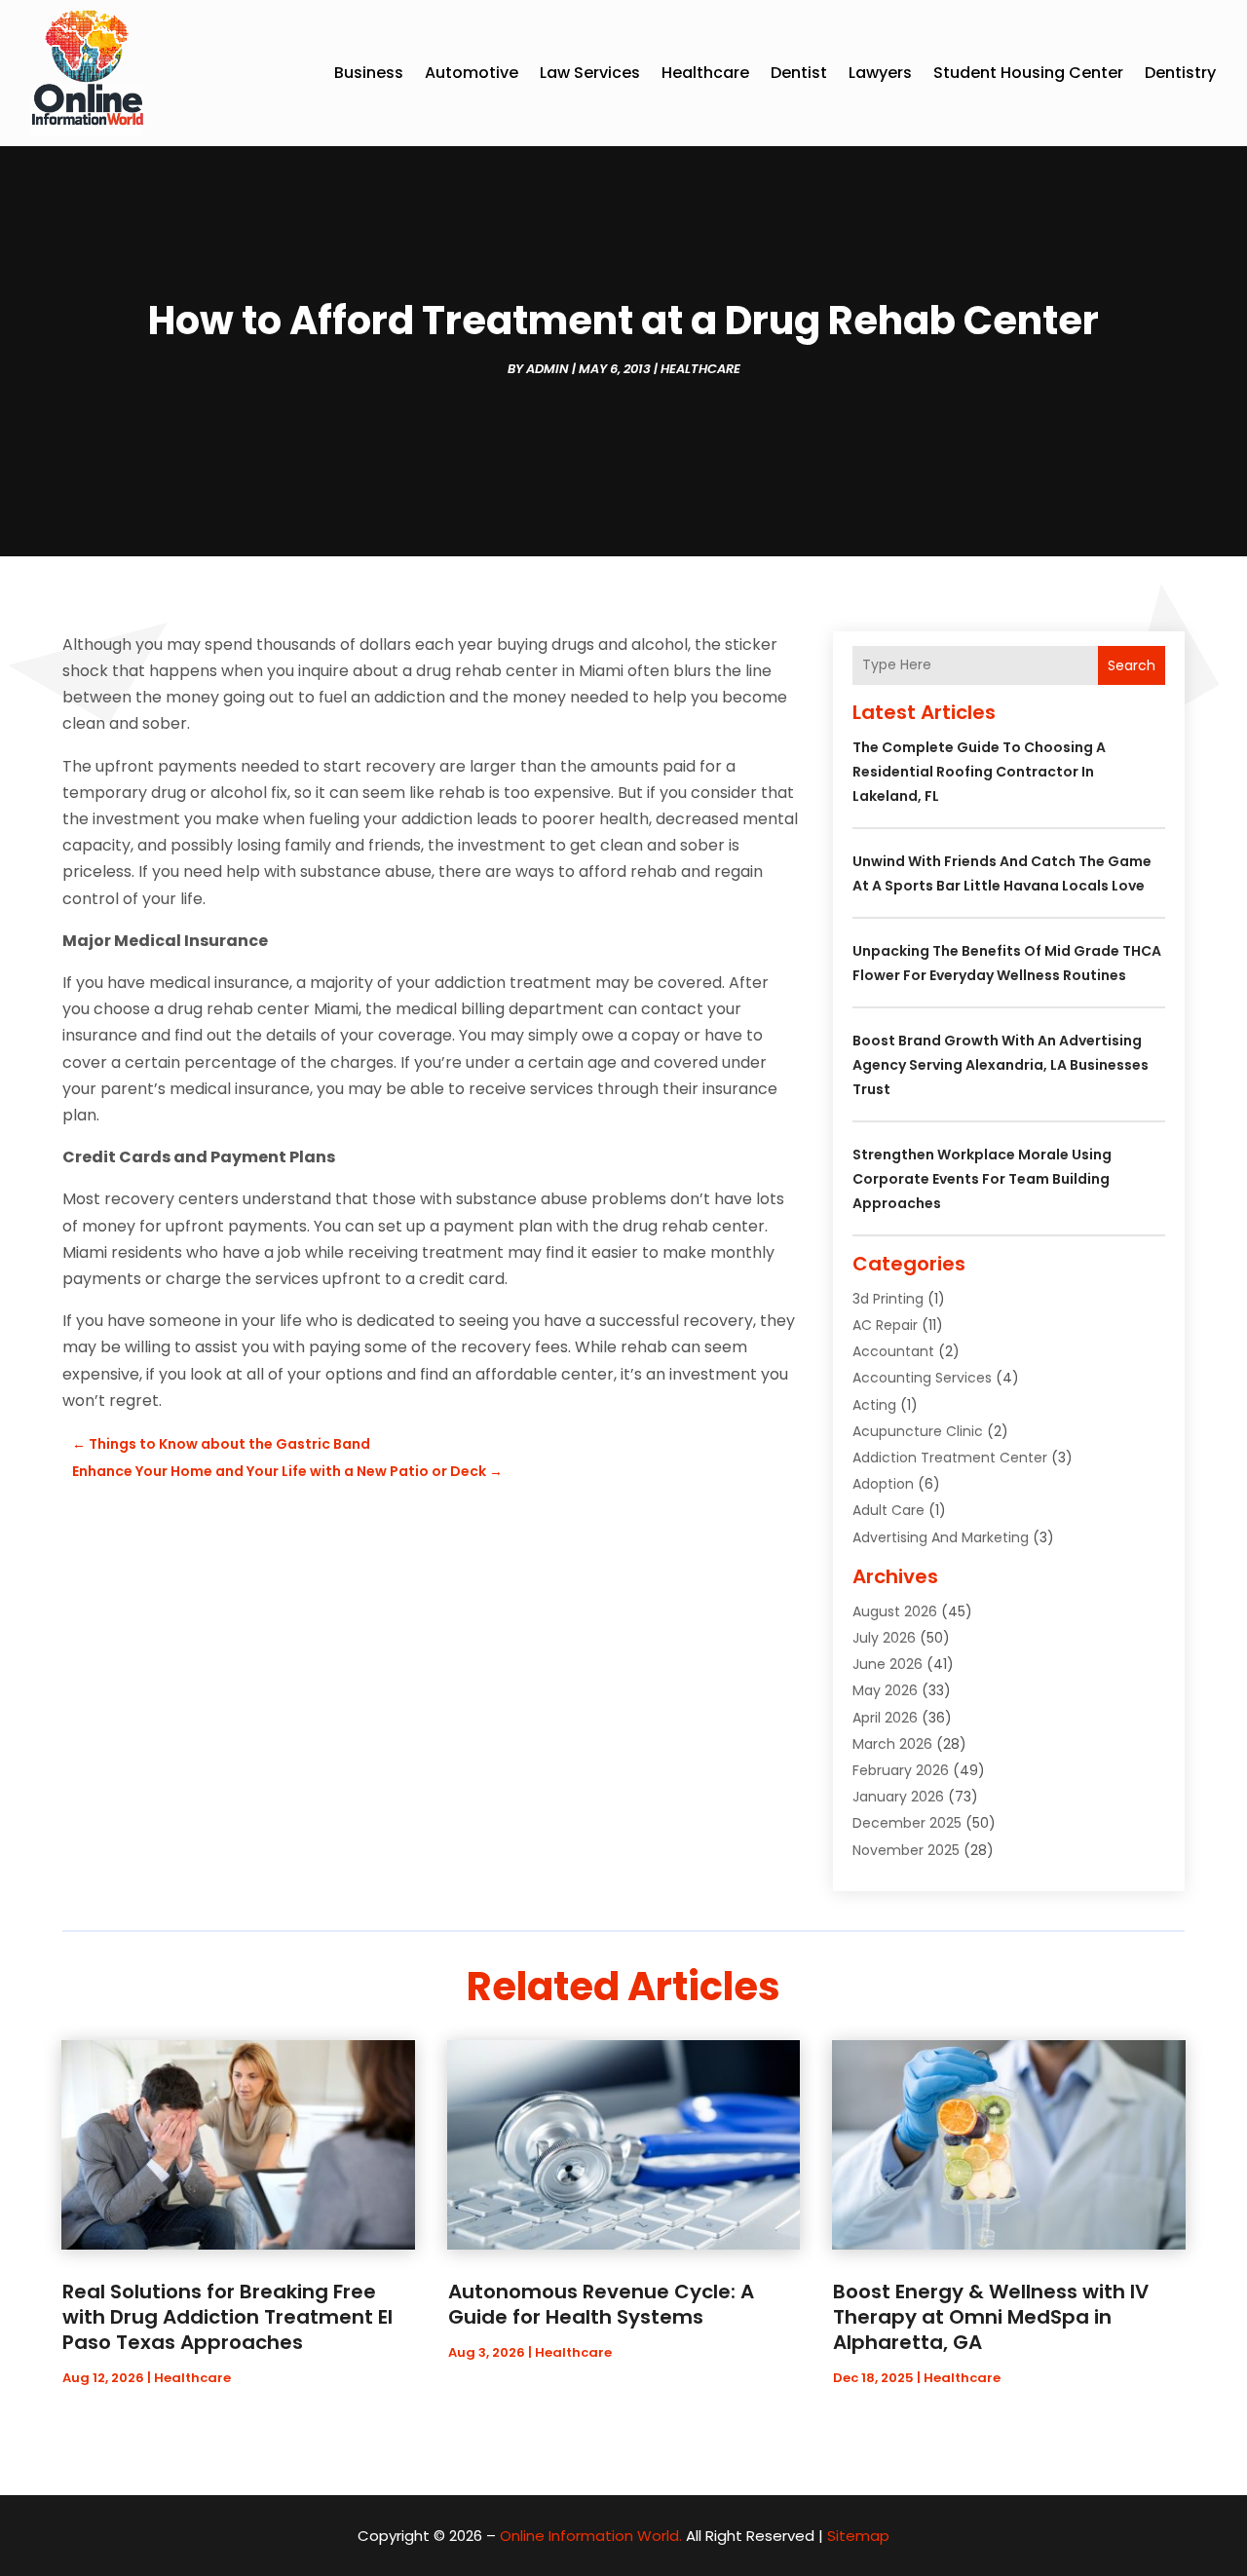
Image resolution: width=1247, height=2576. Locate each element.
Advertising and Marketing (941, 1537)
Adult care (888, 1510)
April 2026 (885, 1718)
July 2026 (884, 1638)
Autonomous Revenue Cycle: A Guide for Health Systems (601, 2304)
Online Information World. (591, 2536)
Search (1132, 665)
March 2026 (892, 1744)
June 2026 (888, 1664)
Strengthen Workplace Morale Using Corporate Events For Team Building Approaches (982, 1179)
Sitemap (858, 2536)
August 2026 (895, 1611)
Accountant (893, 1351)
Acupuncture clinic (918, 1431)
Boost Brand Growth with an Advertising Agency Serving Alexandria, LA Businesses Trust (1001, 1065)
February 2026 (901, 1770)
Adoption (883, 1484)
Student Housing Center (1028, 73)
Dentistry (1180, 73)
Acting (874, 1405)
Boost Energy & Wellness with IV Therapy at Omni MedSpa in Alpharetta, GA (991, 2317)
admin (548, 369)
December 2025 (907, 1823)
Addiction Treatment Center (950, 1458)
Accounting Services (922, 1378)
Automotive (472, 73)
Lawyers (880, 73)
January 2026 (898, 1797)
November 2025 (906, 1850)
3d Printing (888, 1299)
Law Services (590, 73)
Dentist (799, 73)
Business (369, 73)
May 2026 (885, 1690)
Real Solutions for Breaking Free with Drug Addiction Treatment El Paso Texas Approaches (227, 2317)
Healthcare (705, 73)
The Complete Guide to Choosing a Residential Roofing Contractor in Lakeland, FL (979, 772)
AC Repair (885, 1325)
